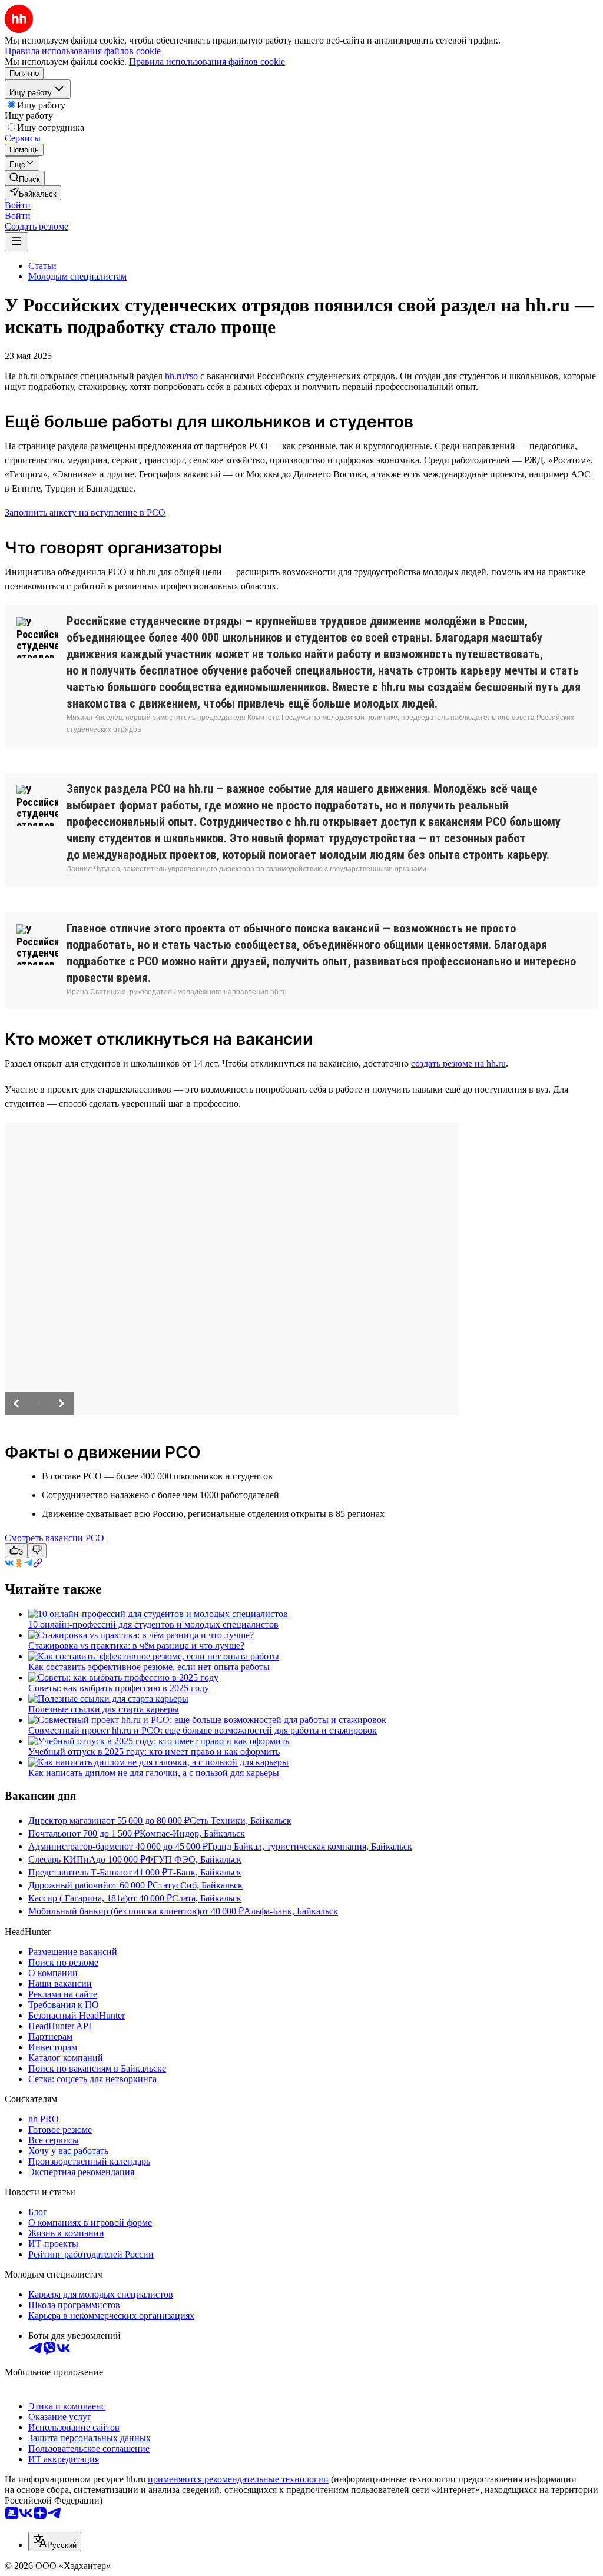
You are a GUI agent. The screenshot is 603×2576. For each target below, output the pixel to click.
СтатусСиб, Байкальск (198, 1885)
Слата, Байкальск (207, 1898)
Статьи (42, 266)
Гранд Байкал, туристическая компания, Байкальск (310, 1846)
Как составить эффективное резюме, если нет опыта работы (149, 1667)
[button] (18, 205)
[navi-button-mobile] (16, 242)
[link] (25, 178)
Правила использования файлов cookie (207, 62)
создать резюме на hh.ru (458, 1063)
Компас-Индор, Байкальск (192, 1833)
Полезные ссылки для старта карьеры (104, 1709)
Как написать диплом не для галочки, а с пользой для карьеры (154, 1773)
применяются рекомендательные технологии (238, 2479)
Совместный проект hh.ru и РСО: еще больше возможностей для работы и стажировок (203, 1730)
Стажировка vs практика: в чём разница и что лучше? (136, 1646)
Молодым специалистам (77, 276)
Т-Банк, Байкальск (204, 1872)
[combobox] (55, 2542)
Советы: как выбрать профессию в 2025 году (119, 1688)
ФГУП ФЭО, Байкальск (193, 1859)
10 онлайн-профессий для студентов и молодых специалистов (153, 1624)
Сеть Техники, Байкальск (241, 1820)
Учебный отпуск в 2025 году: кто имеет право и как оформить (154, 1752)
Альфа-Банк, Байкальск (291, 1911)
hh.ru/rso (181, 376)
